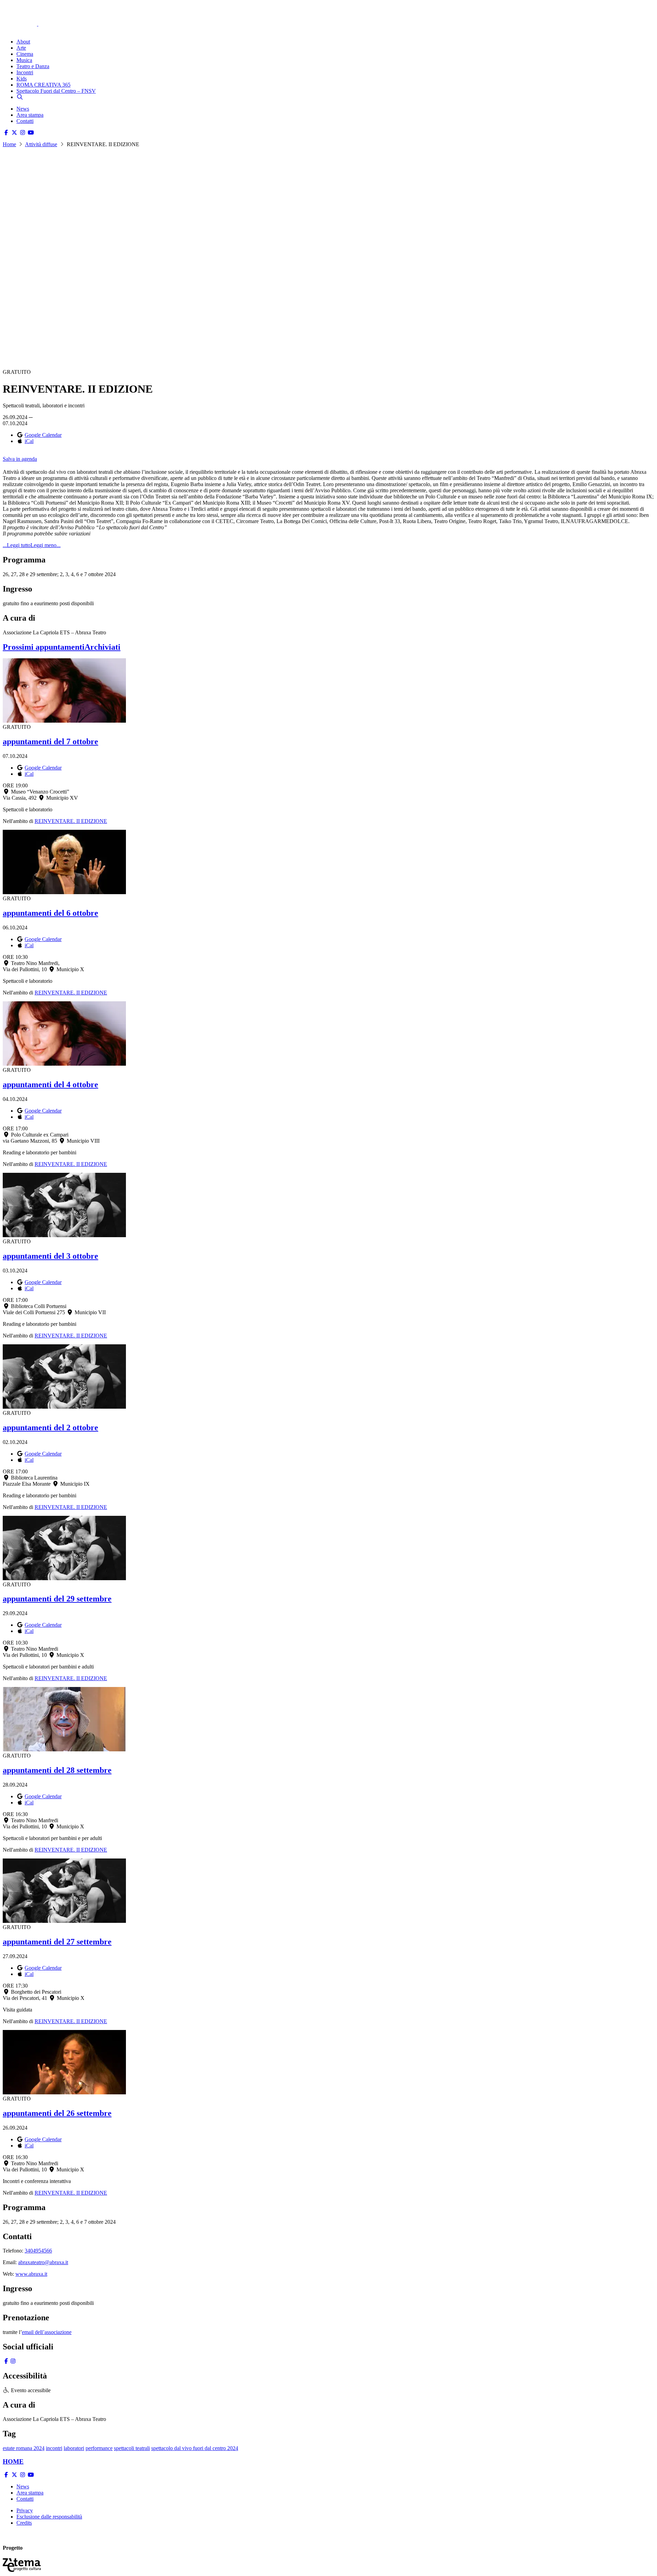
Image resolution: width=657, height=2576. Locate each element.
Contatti (25, 121)
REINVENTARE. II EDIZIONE (71, 821)
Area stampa (30, 115)
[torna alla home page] (30, 14)
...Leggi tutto (17, 545)
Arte (21, 48)
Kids (22, 79)
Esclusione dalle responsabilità (49, 2517)
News (23, 109)
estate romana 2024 (24, 2448)
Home (9, 144)
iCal (29, 441)
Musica (24, 60)
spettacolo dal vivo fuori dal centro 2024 (195, 2448)
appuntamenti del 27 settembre (57, 1942)
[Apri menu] (6, 30)
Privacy (25, 2510)
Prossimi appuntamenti (44, 647)
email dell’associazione (47, 2332)
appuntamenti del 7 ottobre (50, 741)
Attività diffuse (41, 144)
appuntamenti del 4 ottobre (50, 1084)
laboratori (74, 2448)
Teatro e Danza (33, 66)
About (23, 42)
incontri (54, 2448)
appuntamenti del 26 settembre (57, 2113)
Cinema (25, 54)
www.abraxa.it (31, 2274)
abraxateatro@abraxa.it (43, 2262)
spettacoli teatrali (132, 2448)
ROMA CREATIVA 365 (43, 85)
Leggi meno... (46, 545)
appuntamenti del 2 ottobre (50, 1427)
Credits (24, 2523)
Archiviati (102, 647)
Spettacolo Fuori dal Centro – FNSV (56, 91)
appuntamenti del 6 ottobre (50, 913)
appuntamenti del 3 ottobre (50, 1256)
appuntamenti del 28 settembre (57, 1770)
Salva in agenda (20, 459)
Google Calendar (43, 435)
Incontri (25, 72)
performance (99, 2448)
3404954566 (38, 2251)
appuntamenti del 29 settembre (57, 1599)
